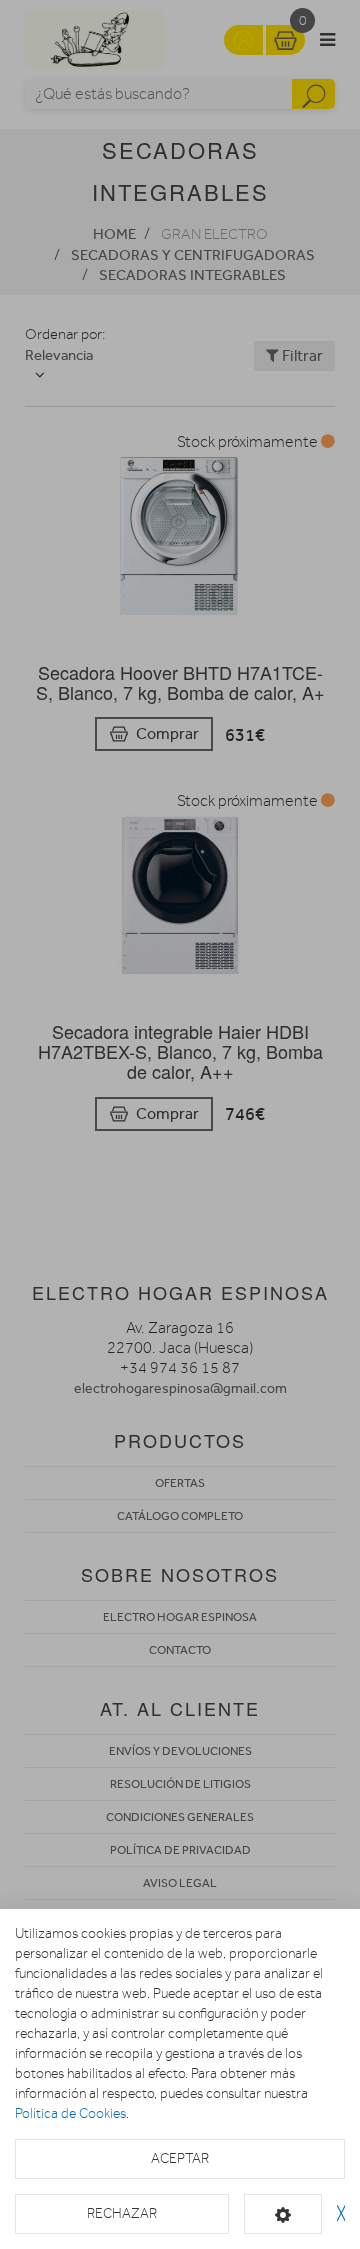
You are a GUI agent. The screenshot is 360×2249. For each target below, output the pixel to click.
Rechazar (122, 2213)
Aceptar (180, 2158)
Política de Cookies (70, 2113)
